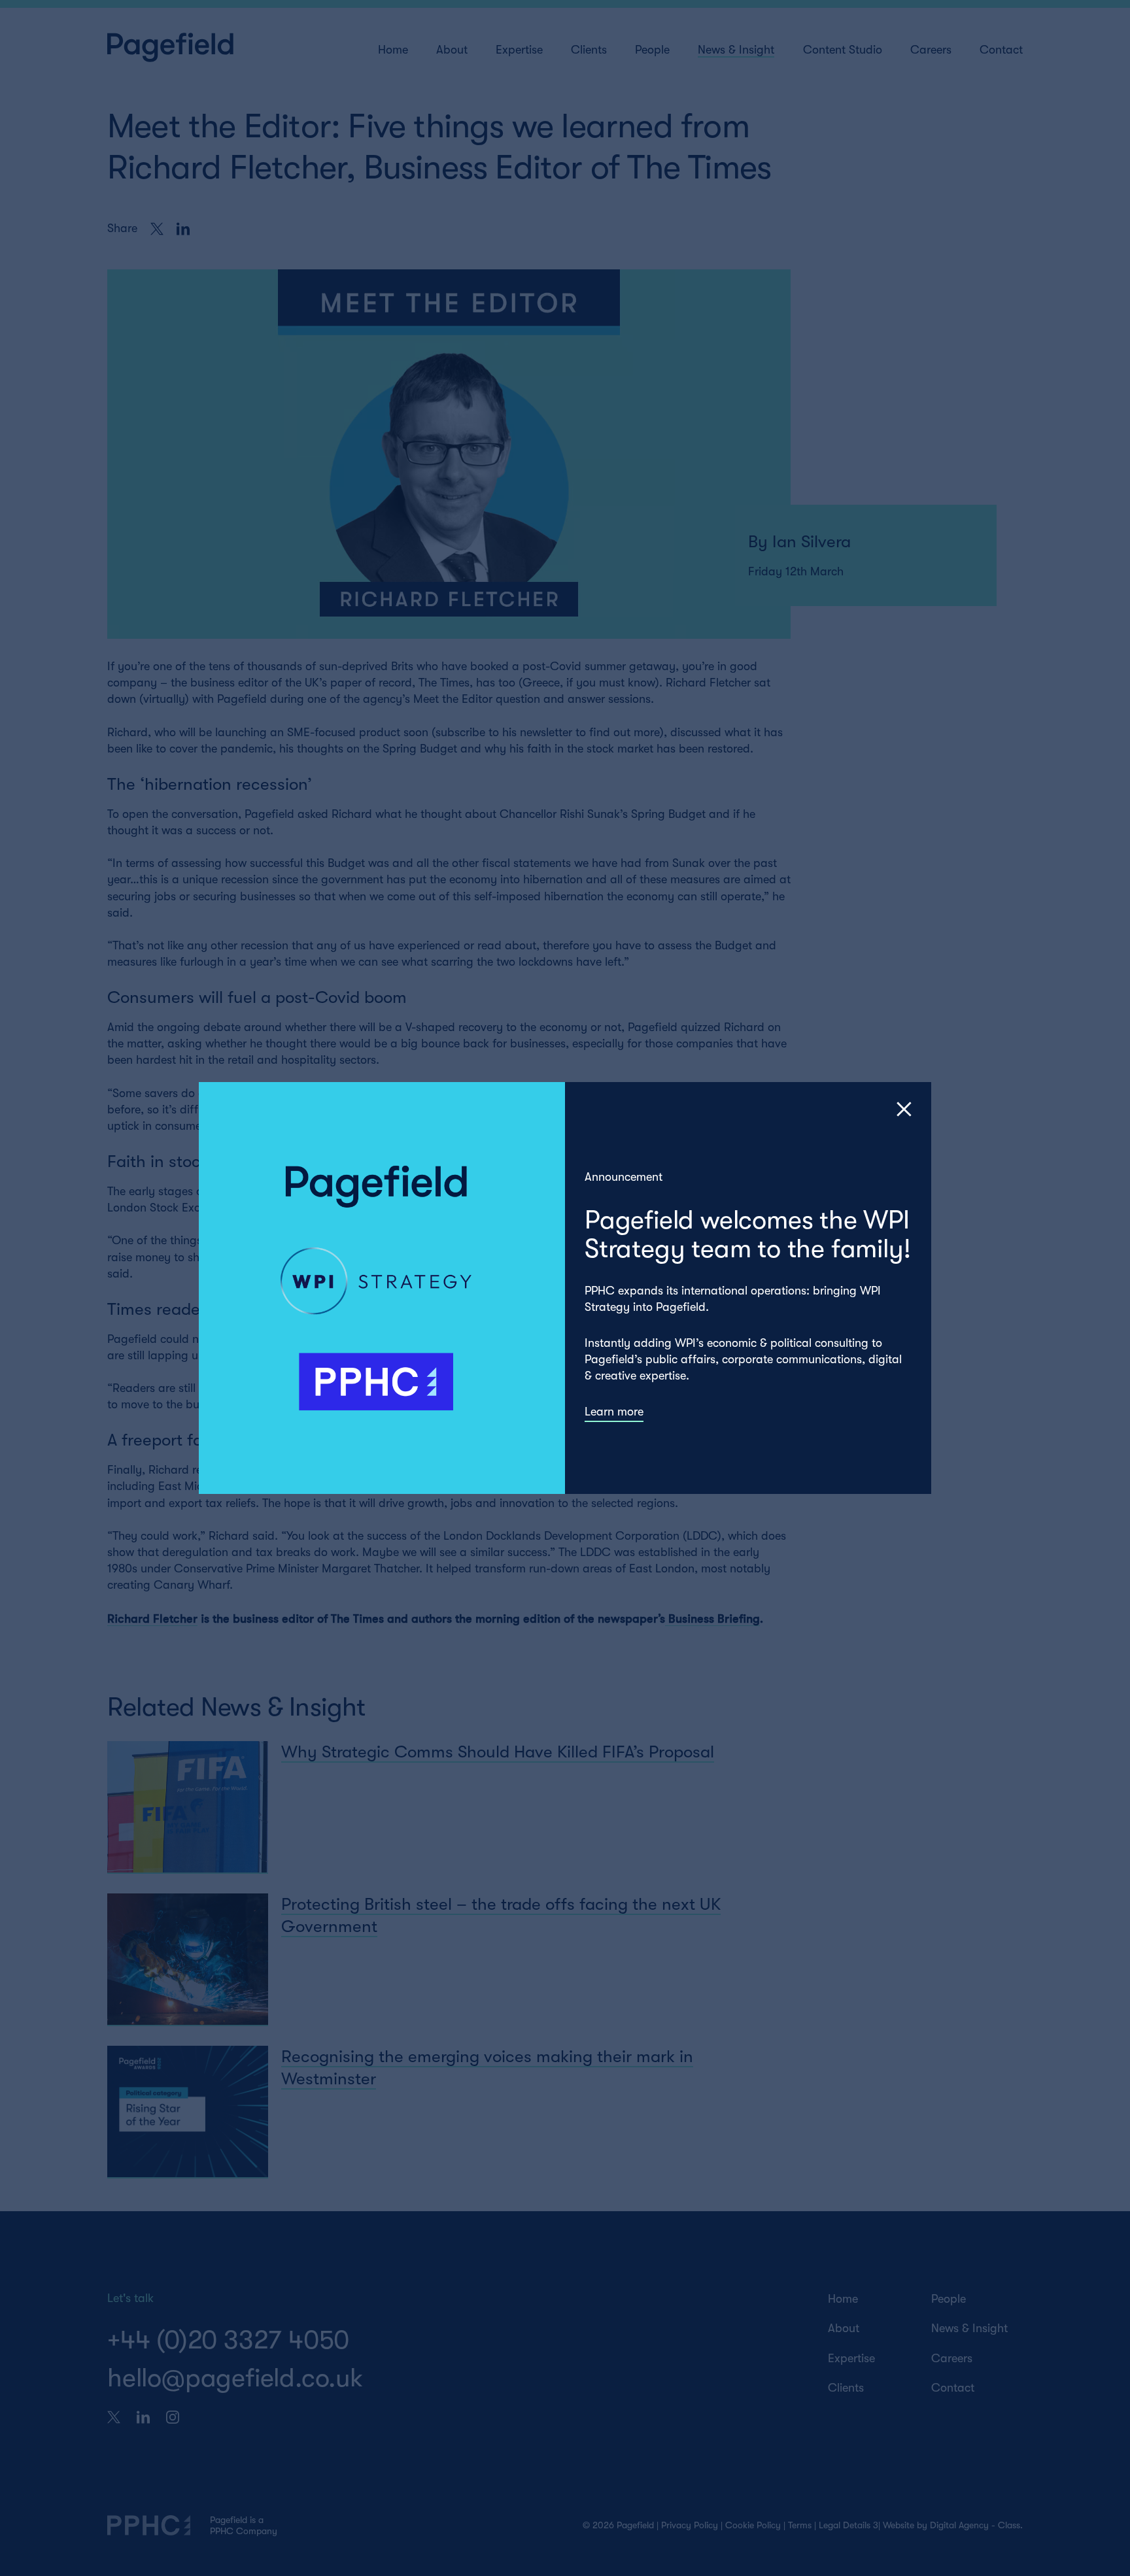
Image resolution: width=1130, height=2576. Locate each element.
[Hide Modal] (904, 1109)
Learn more (614, 1412)
